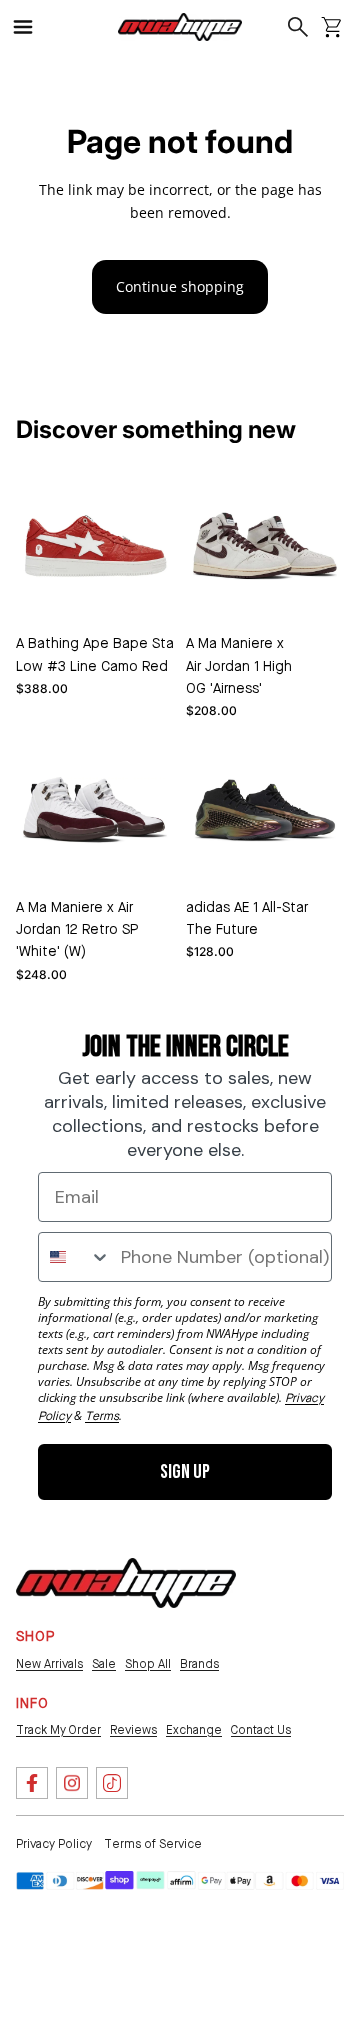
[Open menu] (32, 27)
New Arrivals (49, 1665)
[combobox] (75, 1257)
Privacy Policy (54, 1845)
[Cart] (331, 27)
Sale (104, 1665)
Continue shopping (180, 286)
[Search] (298, 27)
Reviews (133, 1731)
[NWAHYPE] (126, 1583)
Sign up (185, 1472)
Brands (199, 1665)
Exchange (194, 1731)
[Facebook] (32, 1783)
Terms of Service (153, 1845)
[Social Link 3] (112, 1783)
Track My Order (58, 1731)
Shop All (148, 1665)
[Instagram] (72, 1783)
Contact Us (261, 1731)
